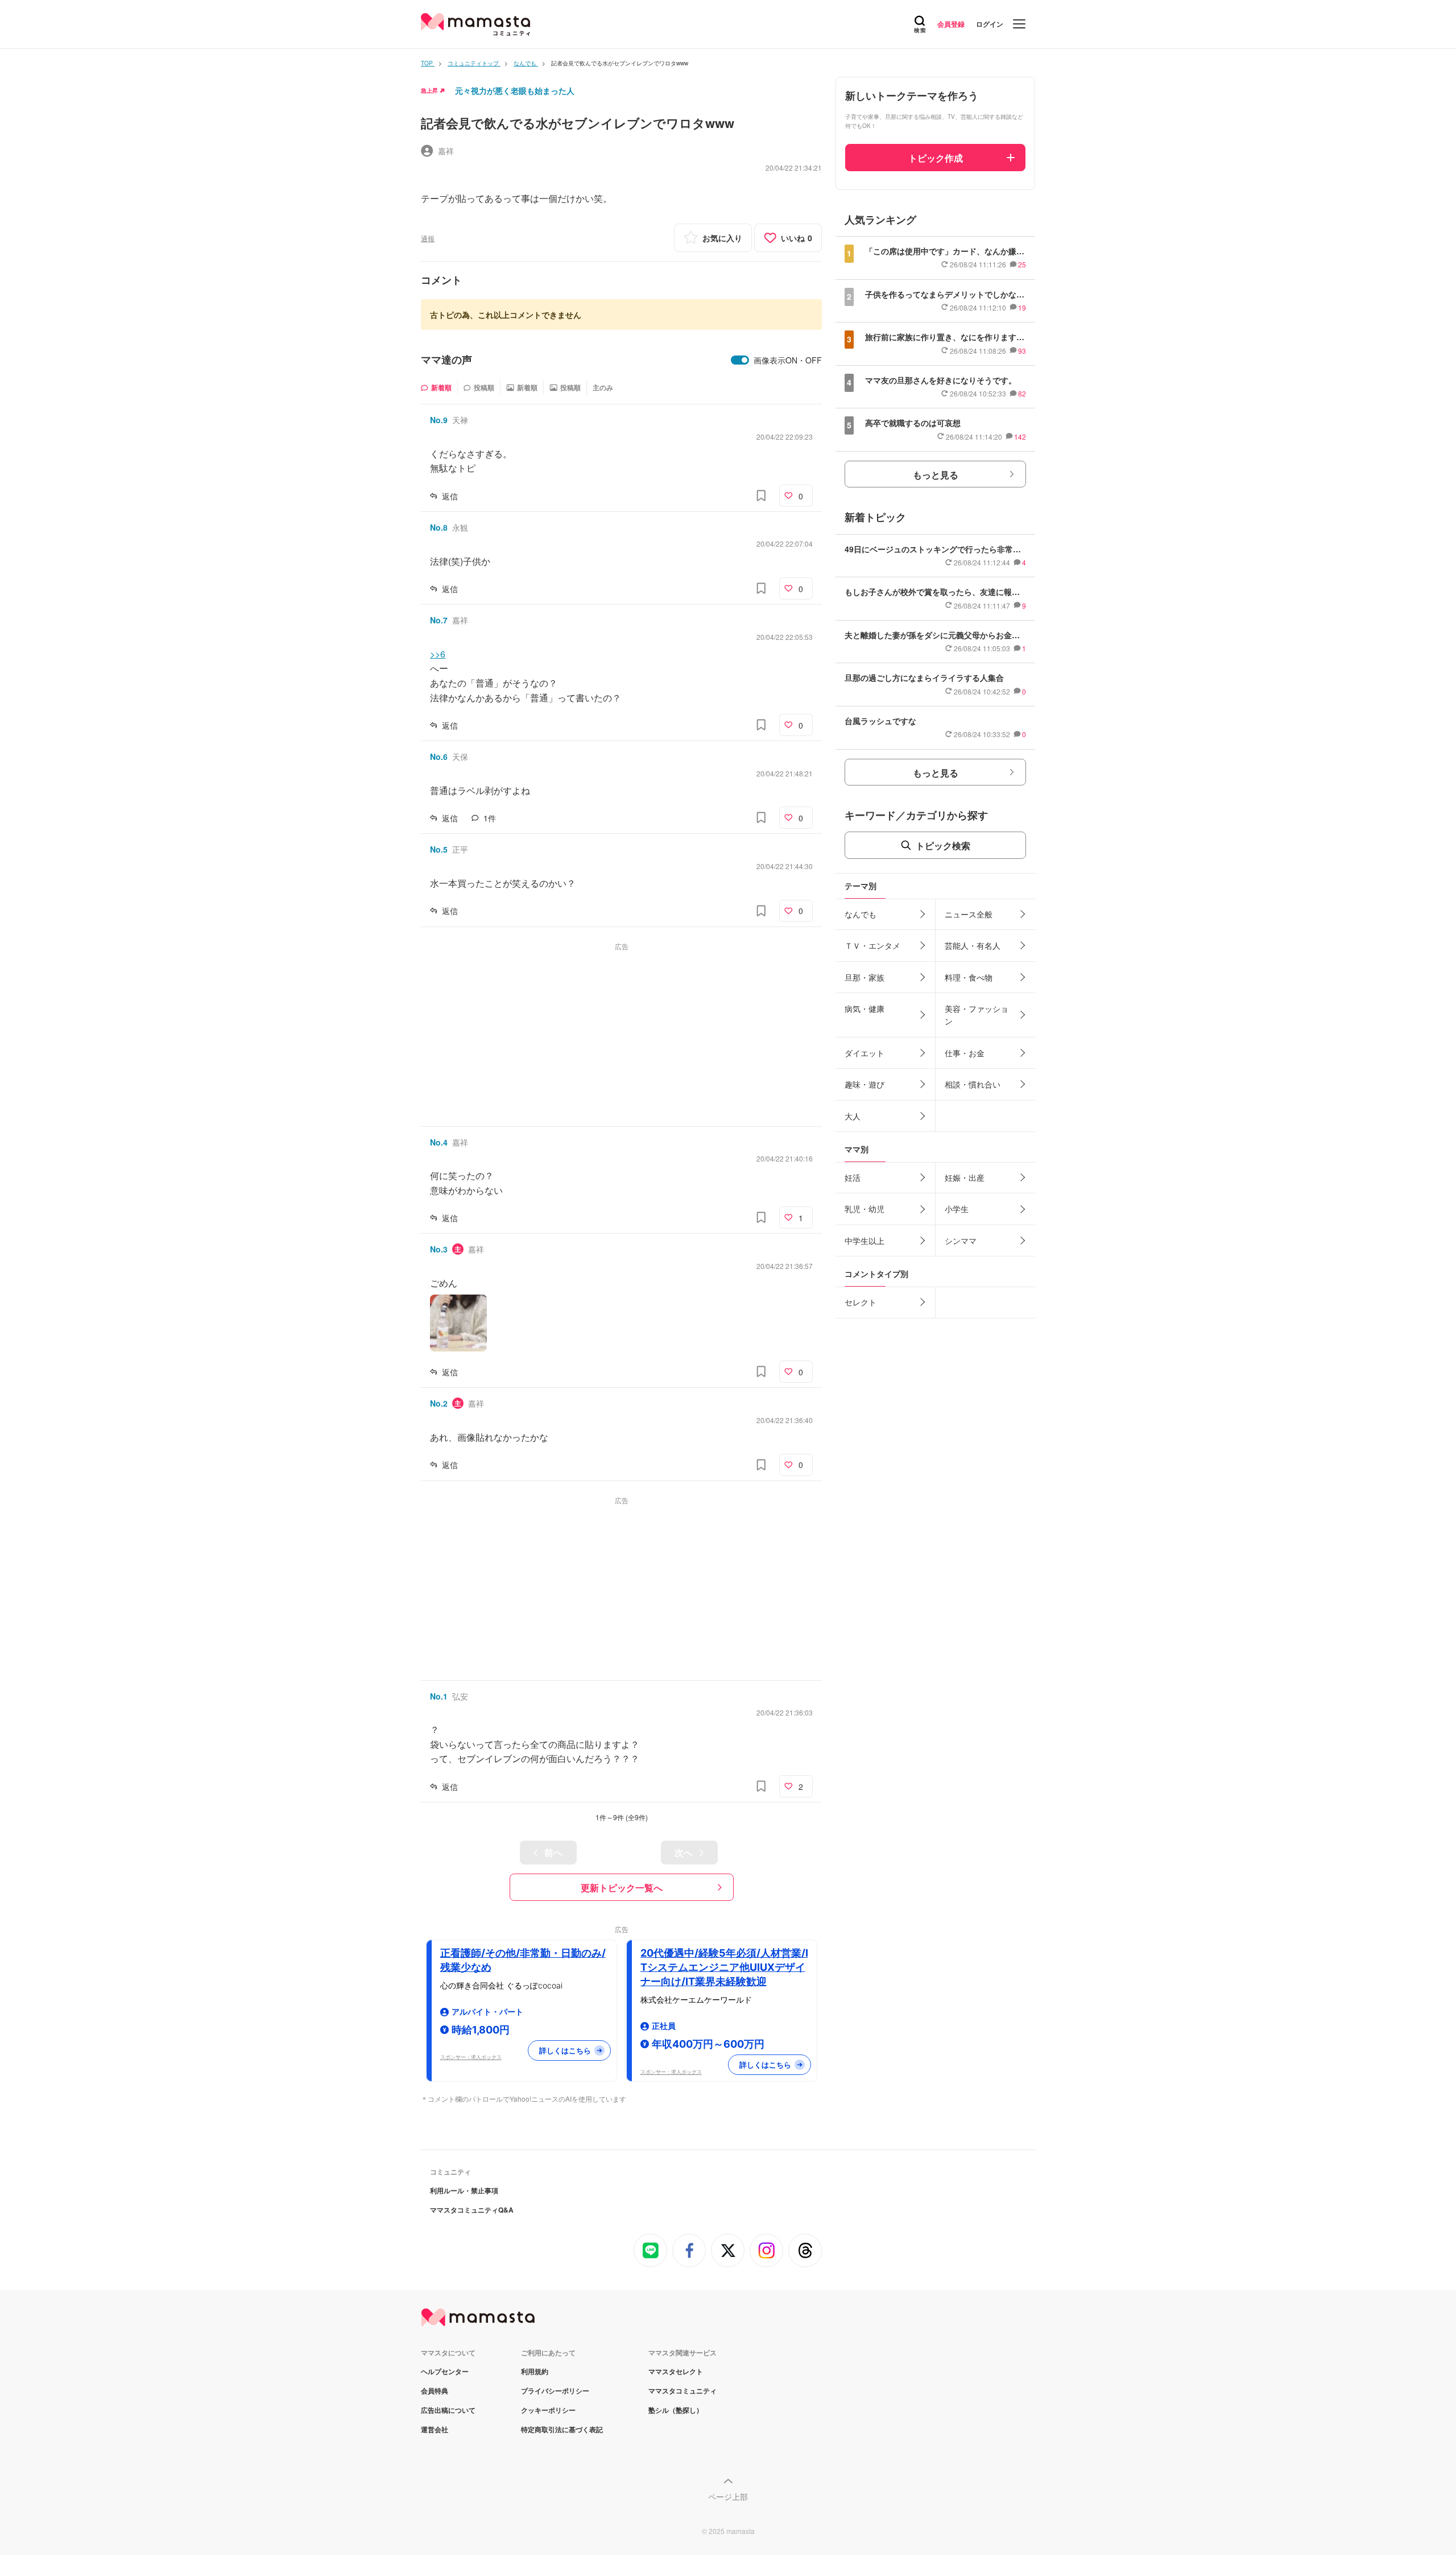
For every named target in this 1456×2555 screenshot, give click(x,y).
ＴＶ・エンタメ (872, 945)
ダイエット (864, 1053)
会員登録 (951, 24)
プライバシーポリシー (555, 2391)
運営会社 (435, 2429)
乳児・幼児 (864, 1209)
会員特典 (435, 2391)
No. (439, 420)
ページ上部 (728, 2496)
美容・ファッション (977, 1015)
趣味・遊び (864, 1084)
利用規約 (535, 2371)
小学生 (957, 1209)
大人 (853, 1116)
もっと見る (936, 475)
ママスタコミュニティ (682, 2391)
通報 (428, 238)
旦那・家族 (864, 977)
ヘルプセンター (445, 2371)
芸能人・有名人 (973, 945)
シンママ (961, 1241)
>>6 (438, 654)
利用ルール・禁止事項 (464, 2190)
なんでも (861, 914)
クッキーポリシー (548, 2410)
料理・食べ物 (969, 977)
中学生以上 (864, 1241)
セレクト (861, 1302)
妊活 (853, 1177)
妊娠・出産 (965, 1177)
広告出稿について (448, 2410)
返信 (450, 496)
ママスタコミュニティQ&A (472, 2210)
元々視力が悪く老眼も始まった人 (515, 90)
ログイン (990, 24)
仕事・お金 (965, 1053)
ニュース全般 (969, 914)
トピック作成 (936, 158)
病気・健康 (864, 1008)
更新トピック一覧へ (622, 1888)
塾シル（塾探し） (676, 2410)
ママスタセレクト (676, 2371)
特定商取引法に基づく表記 (562, 2429)
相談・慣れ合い (973, 1084)
